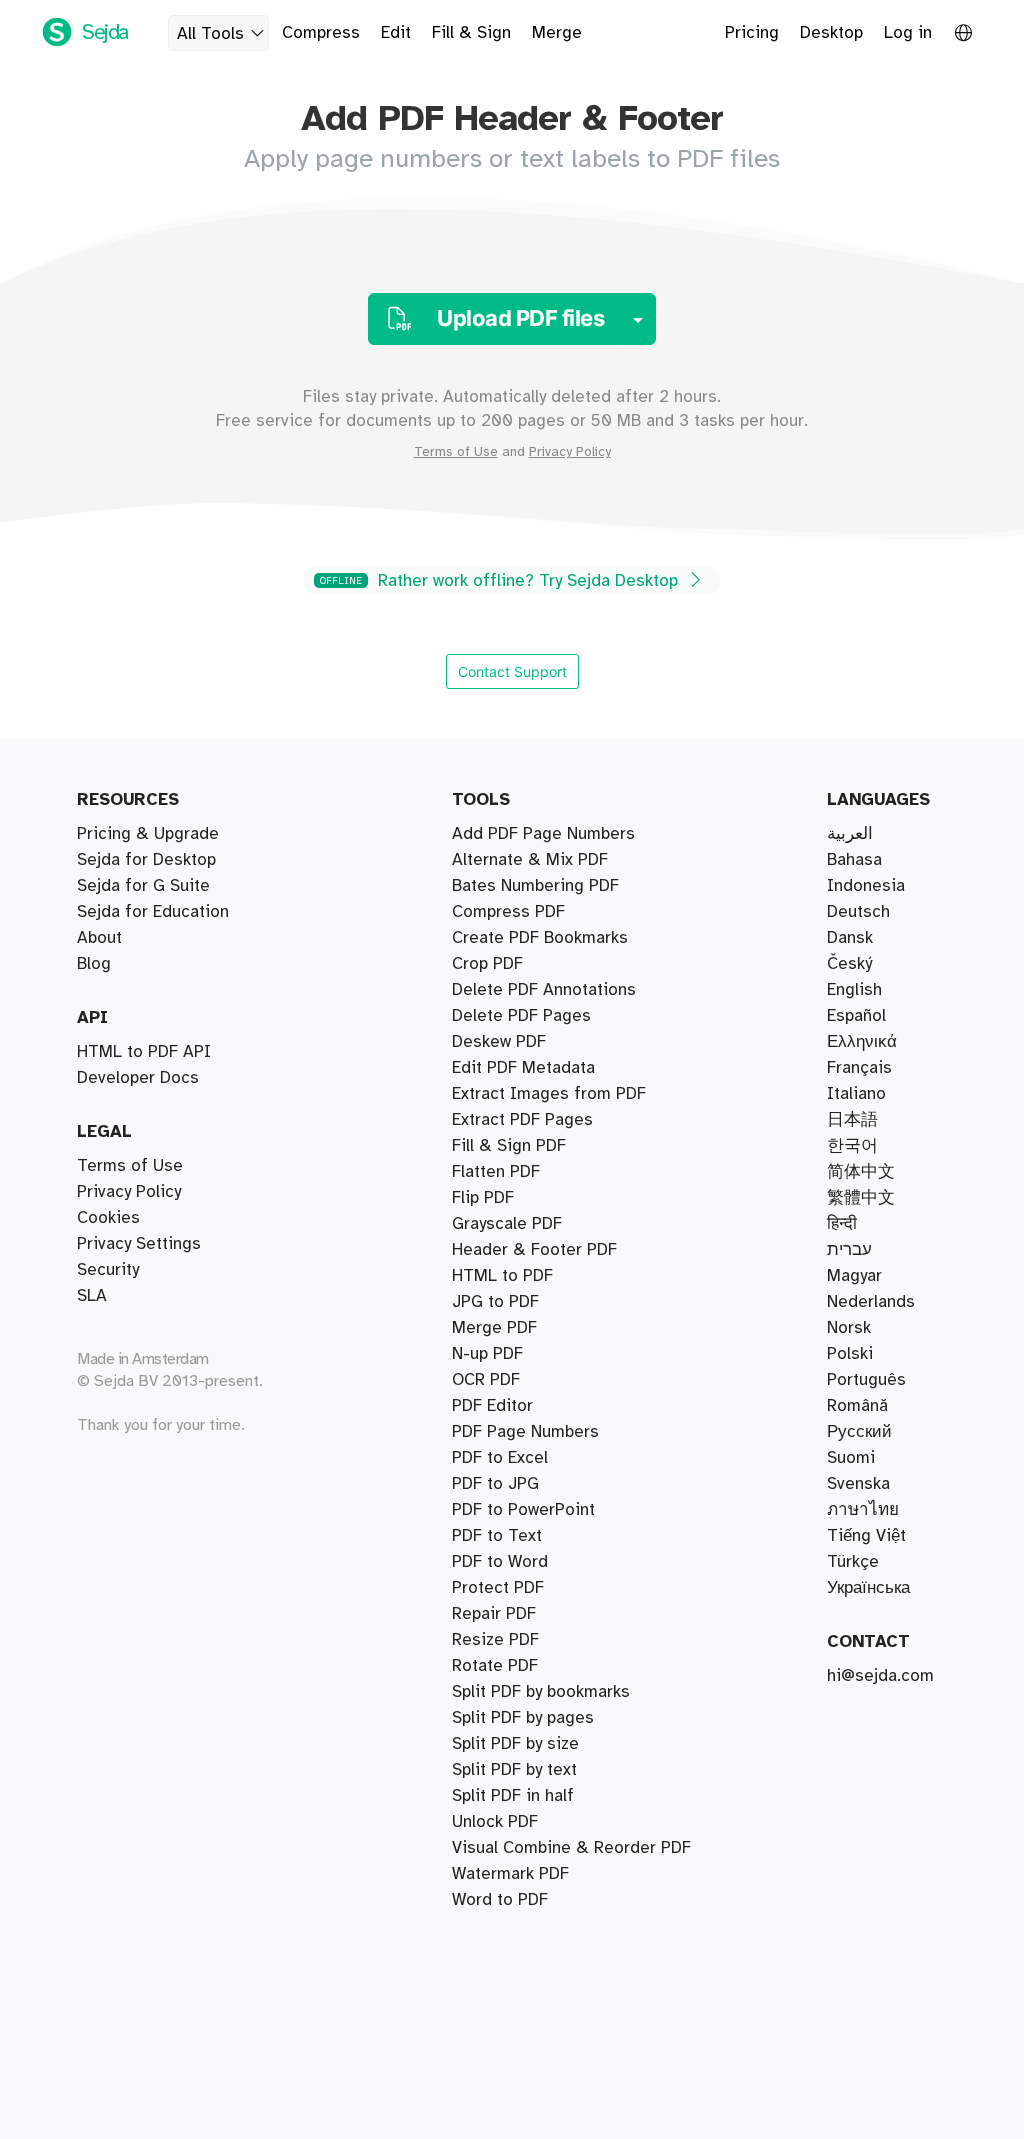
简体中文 (861, 1172)
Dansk (850, 938)
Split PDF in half (513, 1796)
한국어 (852, 1146)
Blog (94, 964)
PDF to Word (500, 1562)
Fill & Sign (471, 33)
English (854, 990)
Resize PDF (495, 1640)
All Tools (210, 34)
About (99, 938)
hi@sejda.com (880, 1676)
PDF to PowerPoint (523, 1510)
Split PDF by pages (523, 1718)
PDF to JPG (495, 1484)
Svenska (858, 1484)
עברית (849, 1250)
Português (866, 1380)
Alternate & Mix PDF (530, 860)
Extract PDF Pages (522, 1120)
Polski (850, 1354)
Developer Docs (138, 1078)
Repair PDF (494, 1614)
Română (857, 1406)
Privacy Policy (570, 452)
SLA (92, 1296)
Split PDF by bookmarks (541, 1692)
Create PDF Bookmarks (540, 938)
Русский (859, 1432)
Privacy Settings (139, 1244)
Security (108, 1270)
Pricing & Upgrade (148, 834)
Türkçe (853, 1562)
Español (856, 1016)
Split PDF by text (514, 1770)
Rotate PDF (495, 1666)
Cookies (108, 1218)
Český (849, 964)
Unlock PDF (495, 1822)
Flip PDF (483, 1198)
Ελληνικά (862, 1042)
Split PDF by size (515, 1744)
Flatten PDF (496, 1172)
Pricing (752, 33)
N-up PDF (487, 1354)
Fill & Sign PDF (509, 1146)
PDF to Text (497, 1536)
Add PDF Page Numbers (543, 834)
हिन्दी (842, 1224)
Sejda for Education (153, 912)
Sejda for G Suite (143, 886)
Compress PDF (508, 912)
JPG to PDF (495, 1302)
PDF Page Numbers (525, 1432)
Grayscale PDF (507, 1224)
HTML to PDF (502, 1276)
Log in (908, 33)
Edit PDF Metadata (523, 1068)
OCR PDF (486, 1380)
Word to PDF (500, 1900)
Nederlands (871, 1302)
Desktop (831, 33)
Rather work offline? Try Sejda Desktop (501, 581)
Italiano (856, 1094)
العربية (850, 834)
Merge (557, 33)
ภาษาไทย (863, 1510)
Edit (396, 33)
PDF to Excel (500, 1458)
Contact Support (512, 671)
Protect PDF (498, 1588)
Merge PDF (494, 1328)
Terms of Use (456, 452)
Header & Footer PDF (534, 1250)
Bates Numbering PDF (535, 886)
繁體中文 (861, 1198)
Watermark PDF (510, 1874)
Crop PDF (487, 964)
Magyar (854, 1276)
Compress (321, 33)
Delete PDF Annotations (544, 990)
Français (859, 1068)
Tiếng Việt (866, 1536)
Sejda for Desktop (146, 860)
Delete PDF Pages (521, 1016)
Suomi (851, 1458)
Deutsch (858, 912)
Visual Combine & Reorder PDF (571, 1848)
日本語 (852, 1120)
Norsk (849, 1328)
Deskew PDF (499, 1042)
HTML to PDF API (144, 1052)
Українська (868, 1588)
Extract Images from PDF (549, 1094)
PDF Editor (492, 1406)
